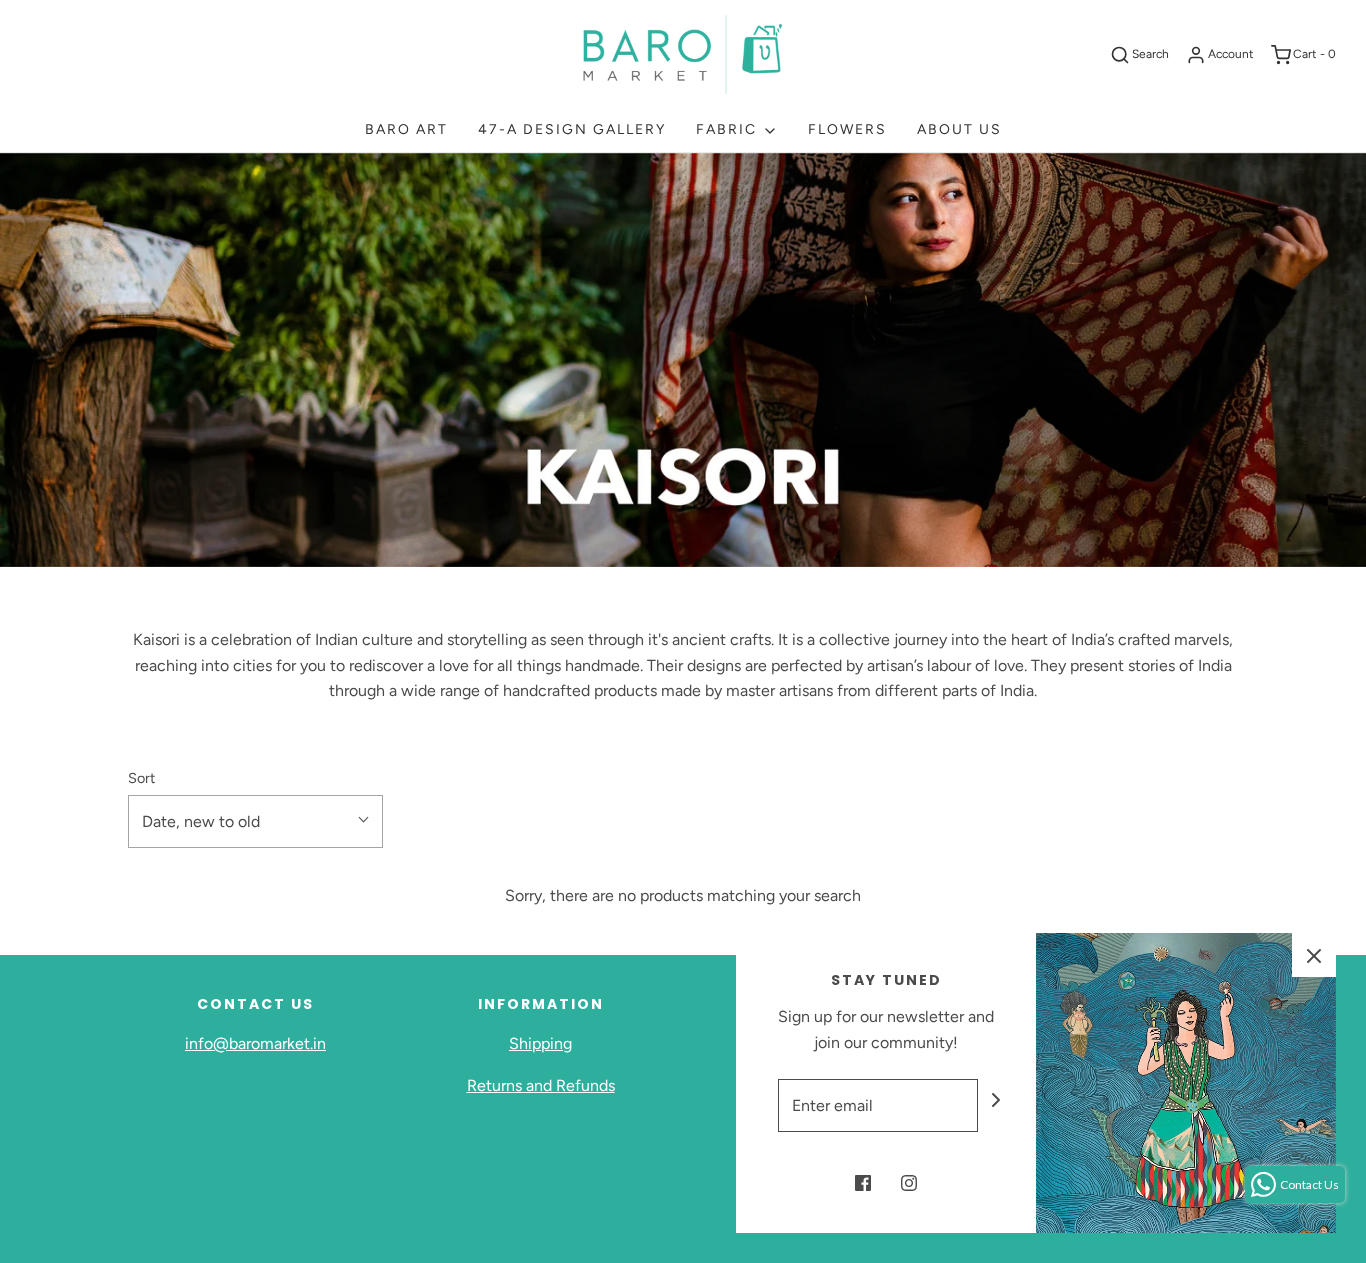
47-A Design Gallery (572, 129)
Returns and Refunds (541, 1085)
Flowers (847, 129)
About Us (959, 129)
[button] (255, 822)
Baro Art (406, 129)
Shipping (540, 1043)
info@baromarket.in (255, 1043)
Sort (141, 778)
